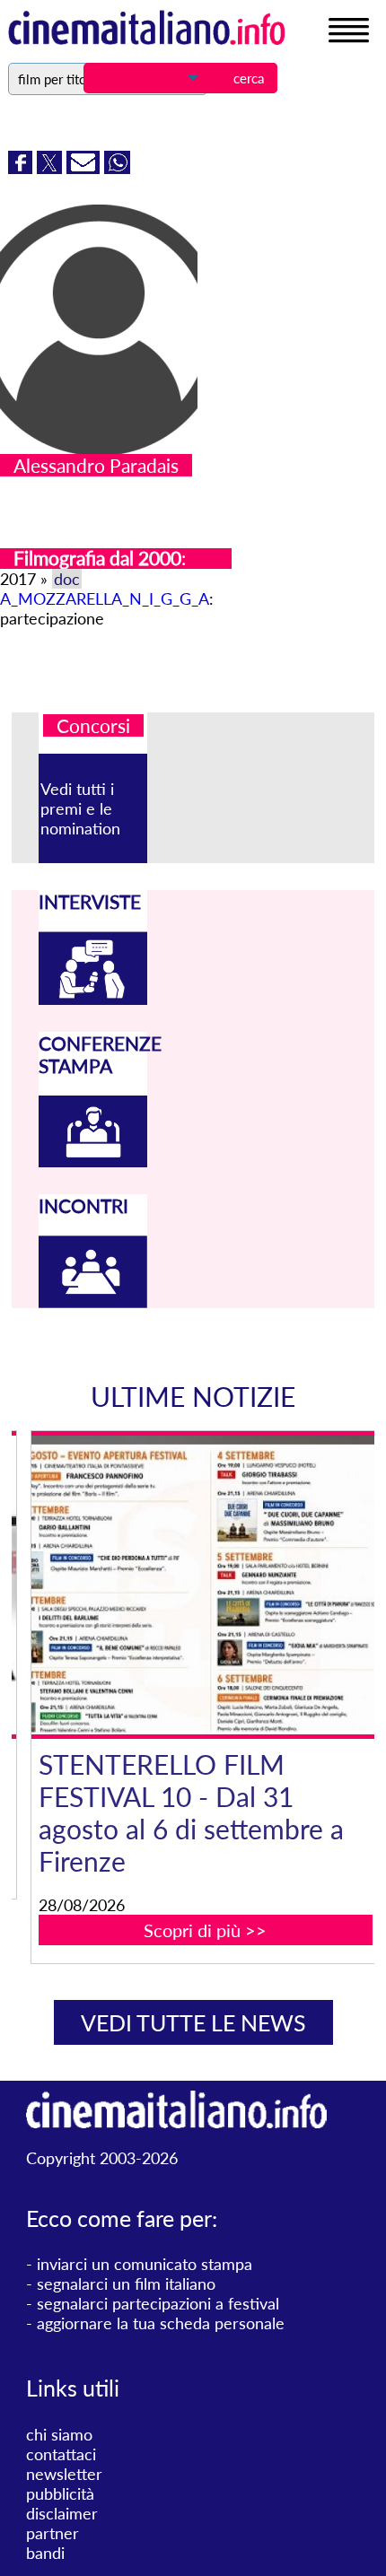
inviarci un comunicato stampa (145, 2264)
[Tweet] (52, 168)
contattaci (61, 2454)
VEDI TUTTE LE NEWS (193, 2022)
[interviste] (93, 999)
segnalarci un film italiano (126, 2283)
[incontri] (93, 1302)
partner (53, 2533)
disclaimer (62, 2513)
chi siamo (59, 2434)
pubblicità (60, 2493)
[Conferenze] (93, 1161)
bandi (45, 2553)
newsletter (64, 2474)
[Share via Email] (85, 168)
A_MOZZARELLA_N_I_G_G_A (105, 598)
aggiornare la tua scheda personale (161, 2323)
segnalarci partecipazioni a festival (158, 2303)
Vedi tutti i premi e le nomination (80, 808)
